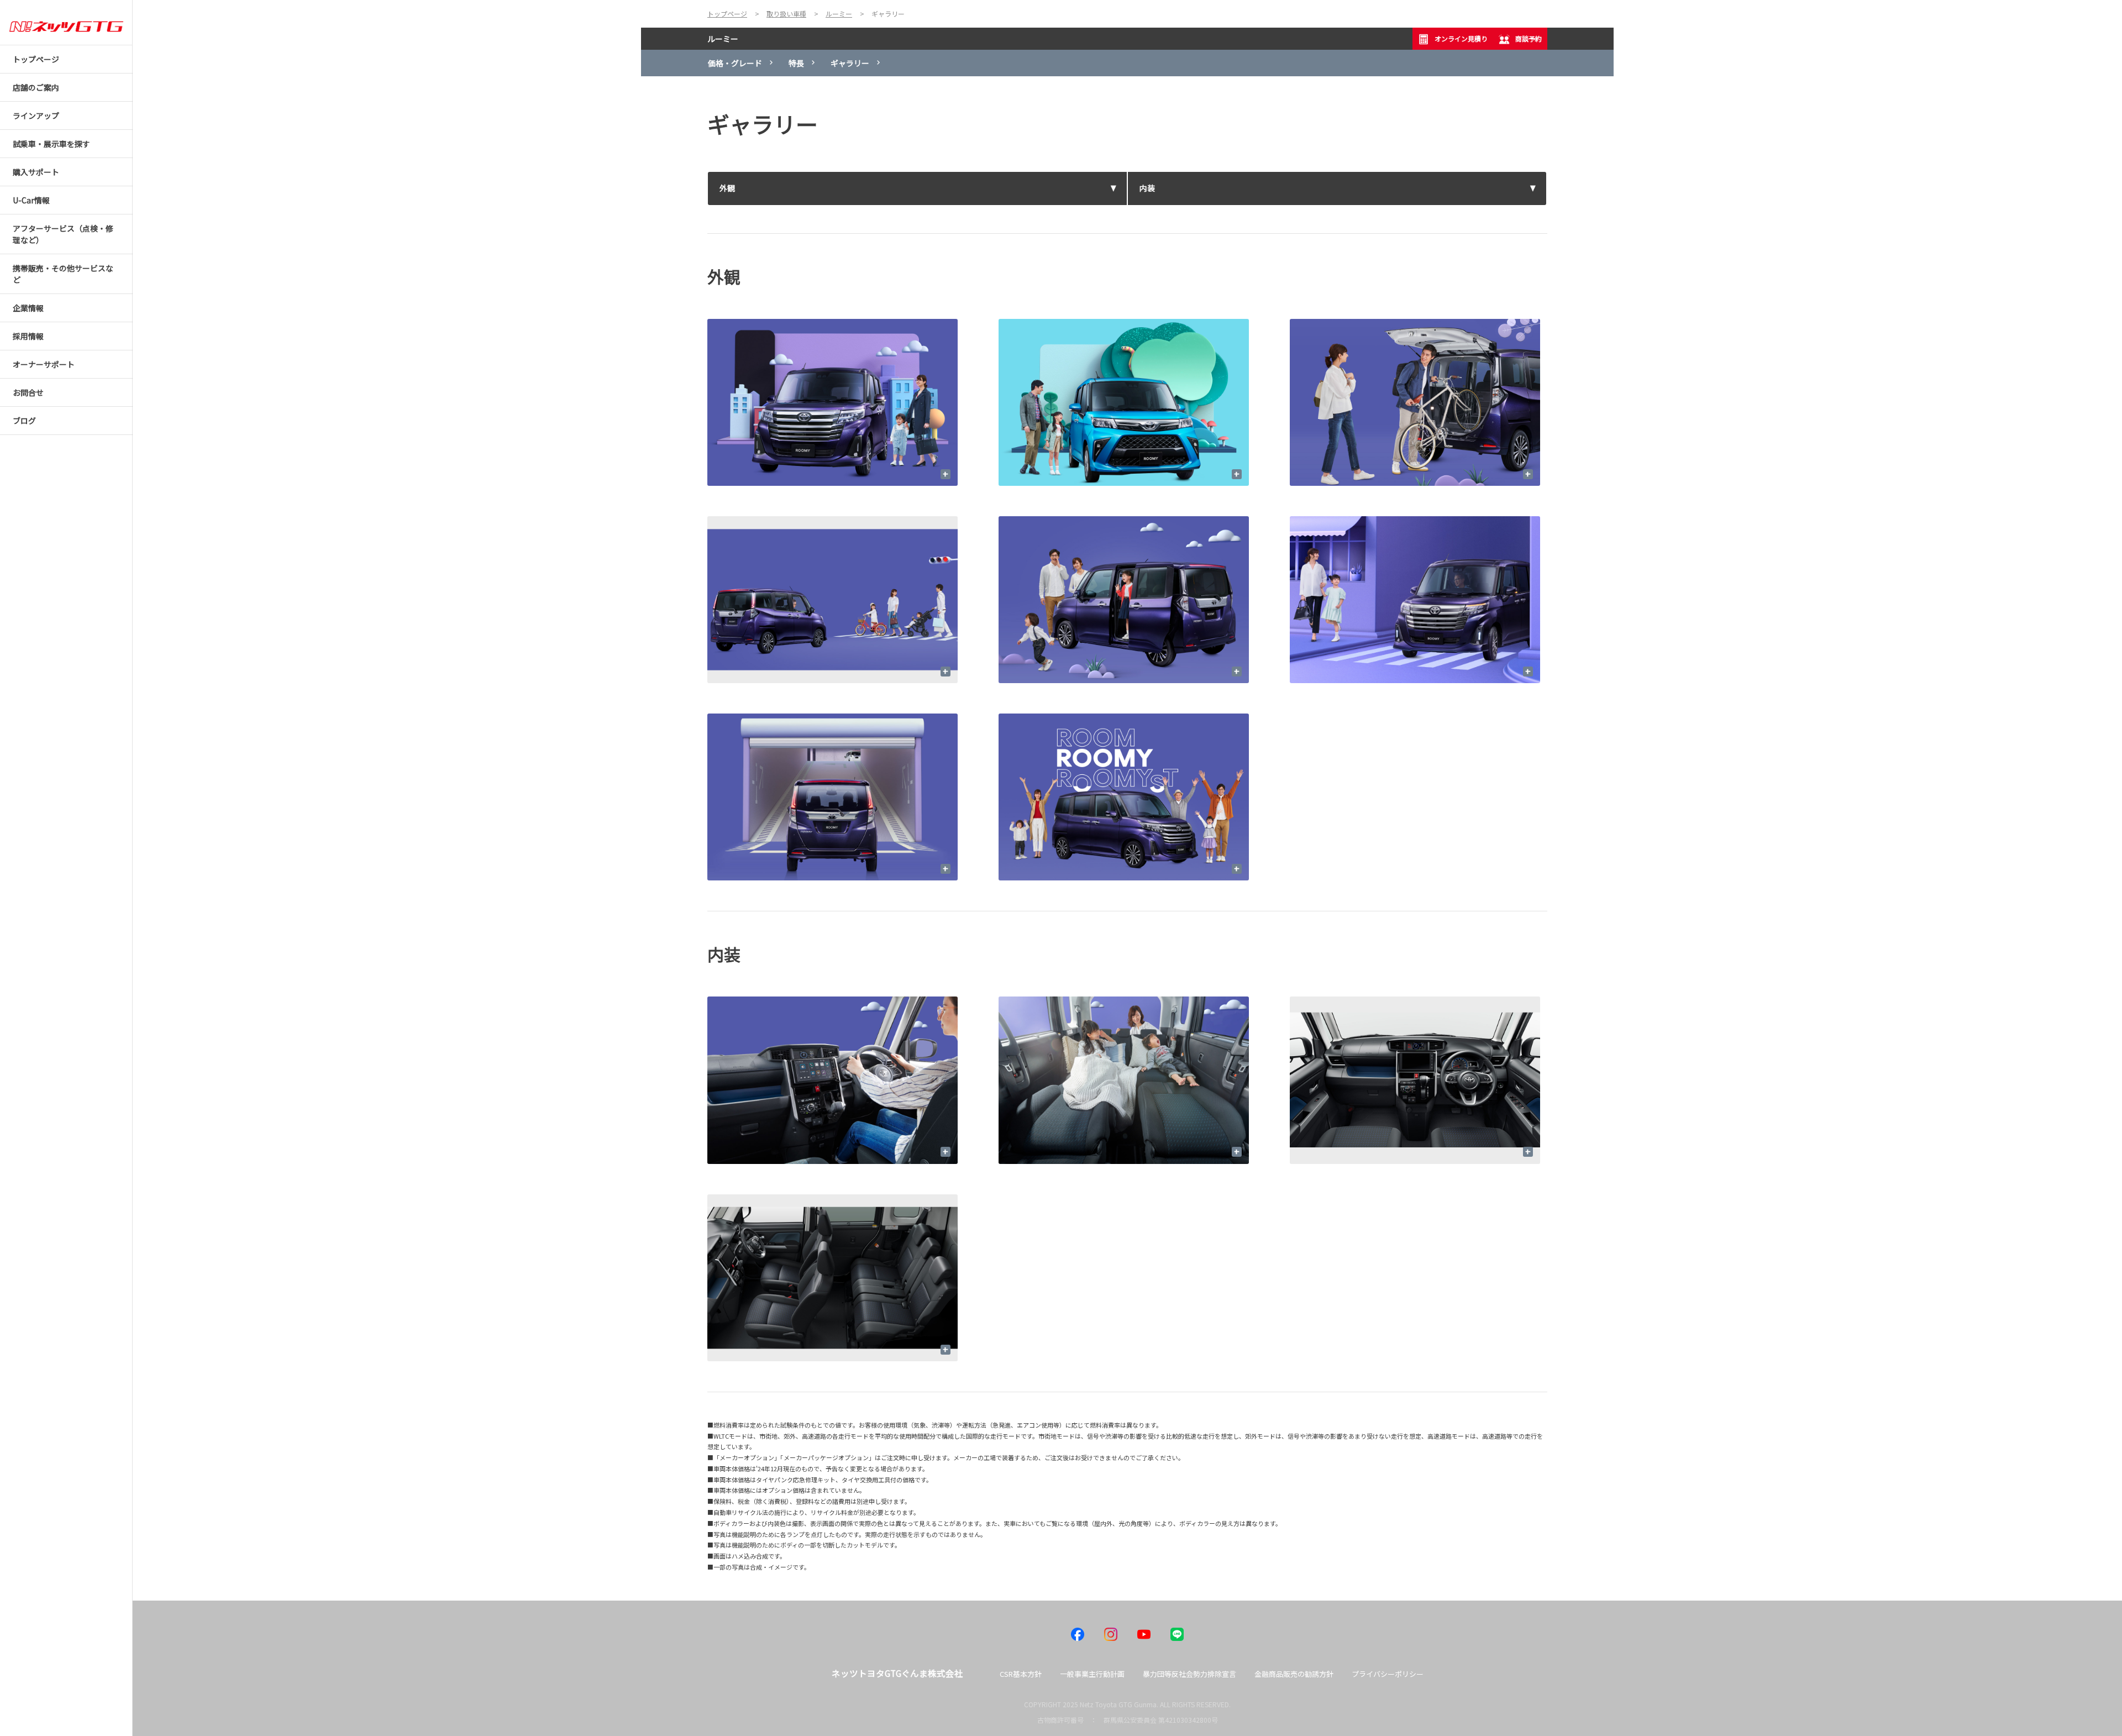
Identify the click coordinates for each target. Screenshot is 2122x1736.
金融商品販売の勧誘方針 (1294, 1674)
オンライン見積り (1461, 38)
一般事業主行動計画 (1092, 1674)
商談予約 (1529, 38)
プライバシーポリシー (1388, 1674)
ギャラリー (850, 63)
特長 (796, 63)
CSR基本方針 (1021, 1674)
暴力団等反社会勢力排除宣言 (1189, 1674)
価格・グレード (735, 63)
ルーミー (723, 39)
